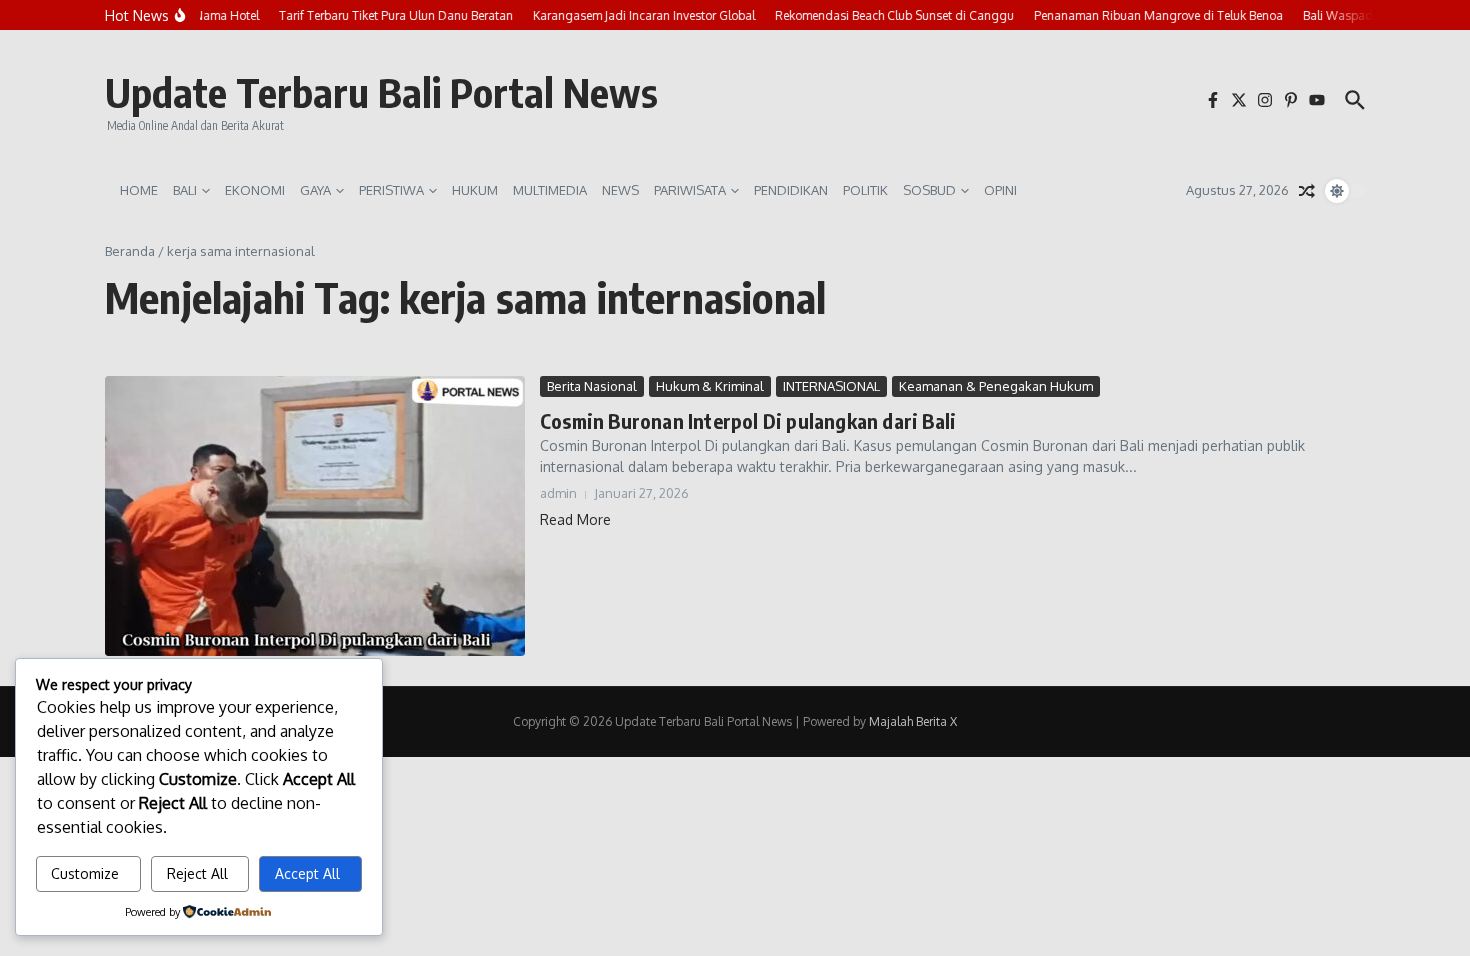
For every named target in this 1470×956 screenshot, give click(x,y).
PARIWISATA (690, 190)
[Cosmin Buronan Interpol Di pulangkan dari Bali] (315, 516)
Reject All (197, 873)
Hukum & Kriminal (710, 386)
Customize (85, 873)
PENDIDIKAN (791, 190)
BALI (185, 190)
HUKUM (475, 190)
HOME (139, 190)
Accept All (307, 873)
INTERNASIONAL (831, 386)
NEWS (620, 190)
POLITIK (865, 190)
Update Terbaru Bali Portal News (381, 92)
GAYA (315, 190)
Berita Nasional (592, 386)
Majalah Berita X (913, 721)
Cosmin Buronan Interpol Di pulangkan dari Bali (748, 420)
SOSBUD (929, 190)
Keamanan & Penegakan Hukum (996, 386)
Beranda (130, 251)
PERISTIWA (391, 190)
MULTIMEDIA (550, 190)
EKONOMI (255, 190)
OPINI (1000, 190)
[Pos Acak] (1307, 191)
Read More (575, 519)
